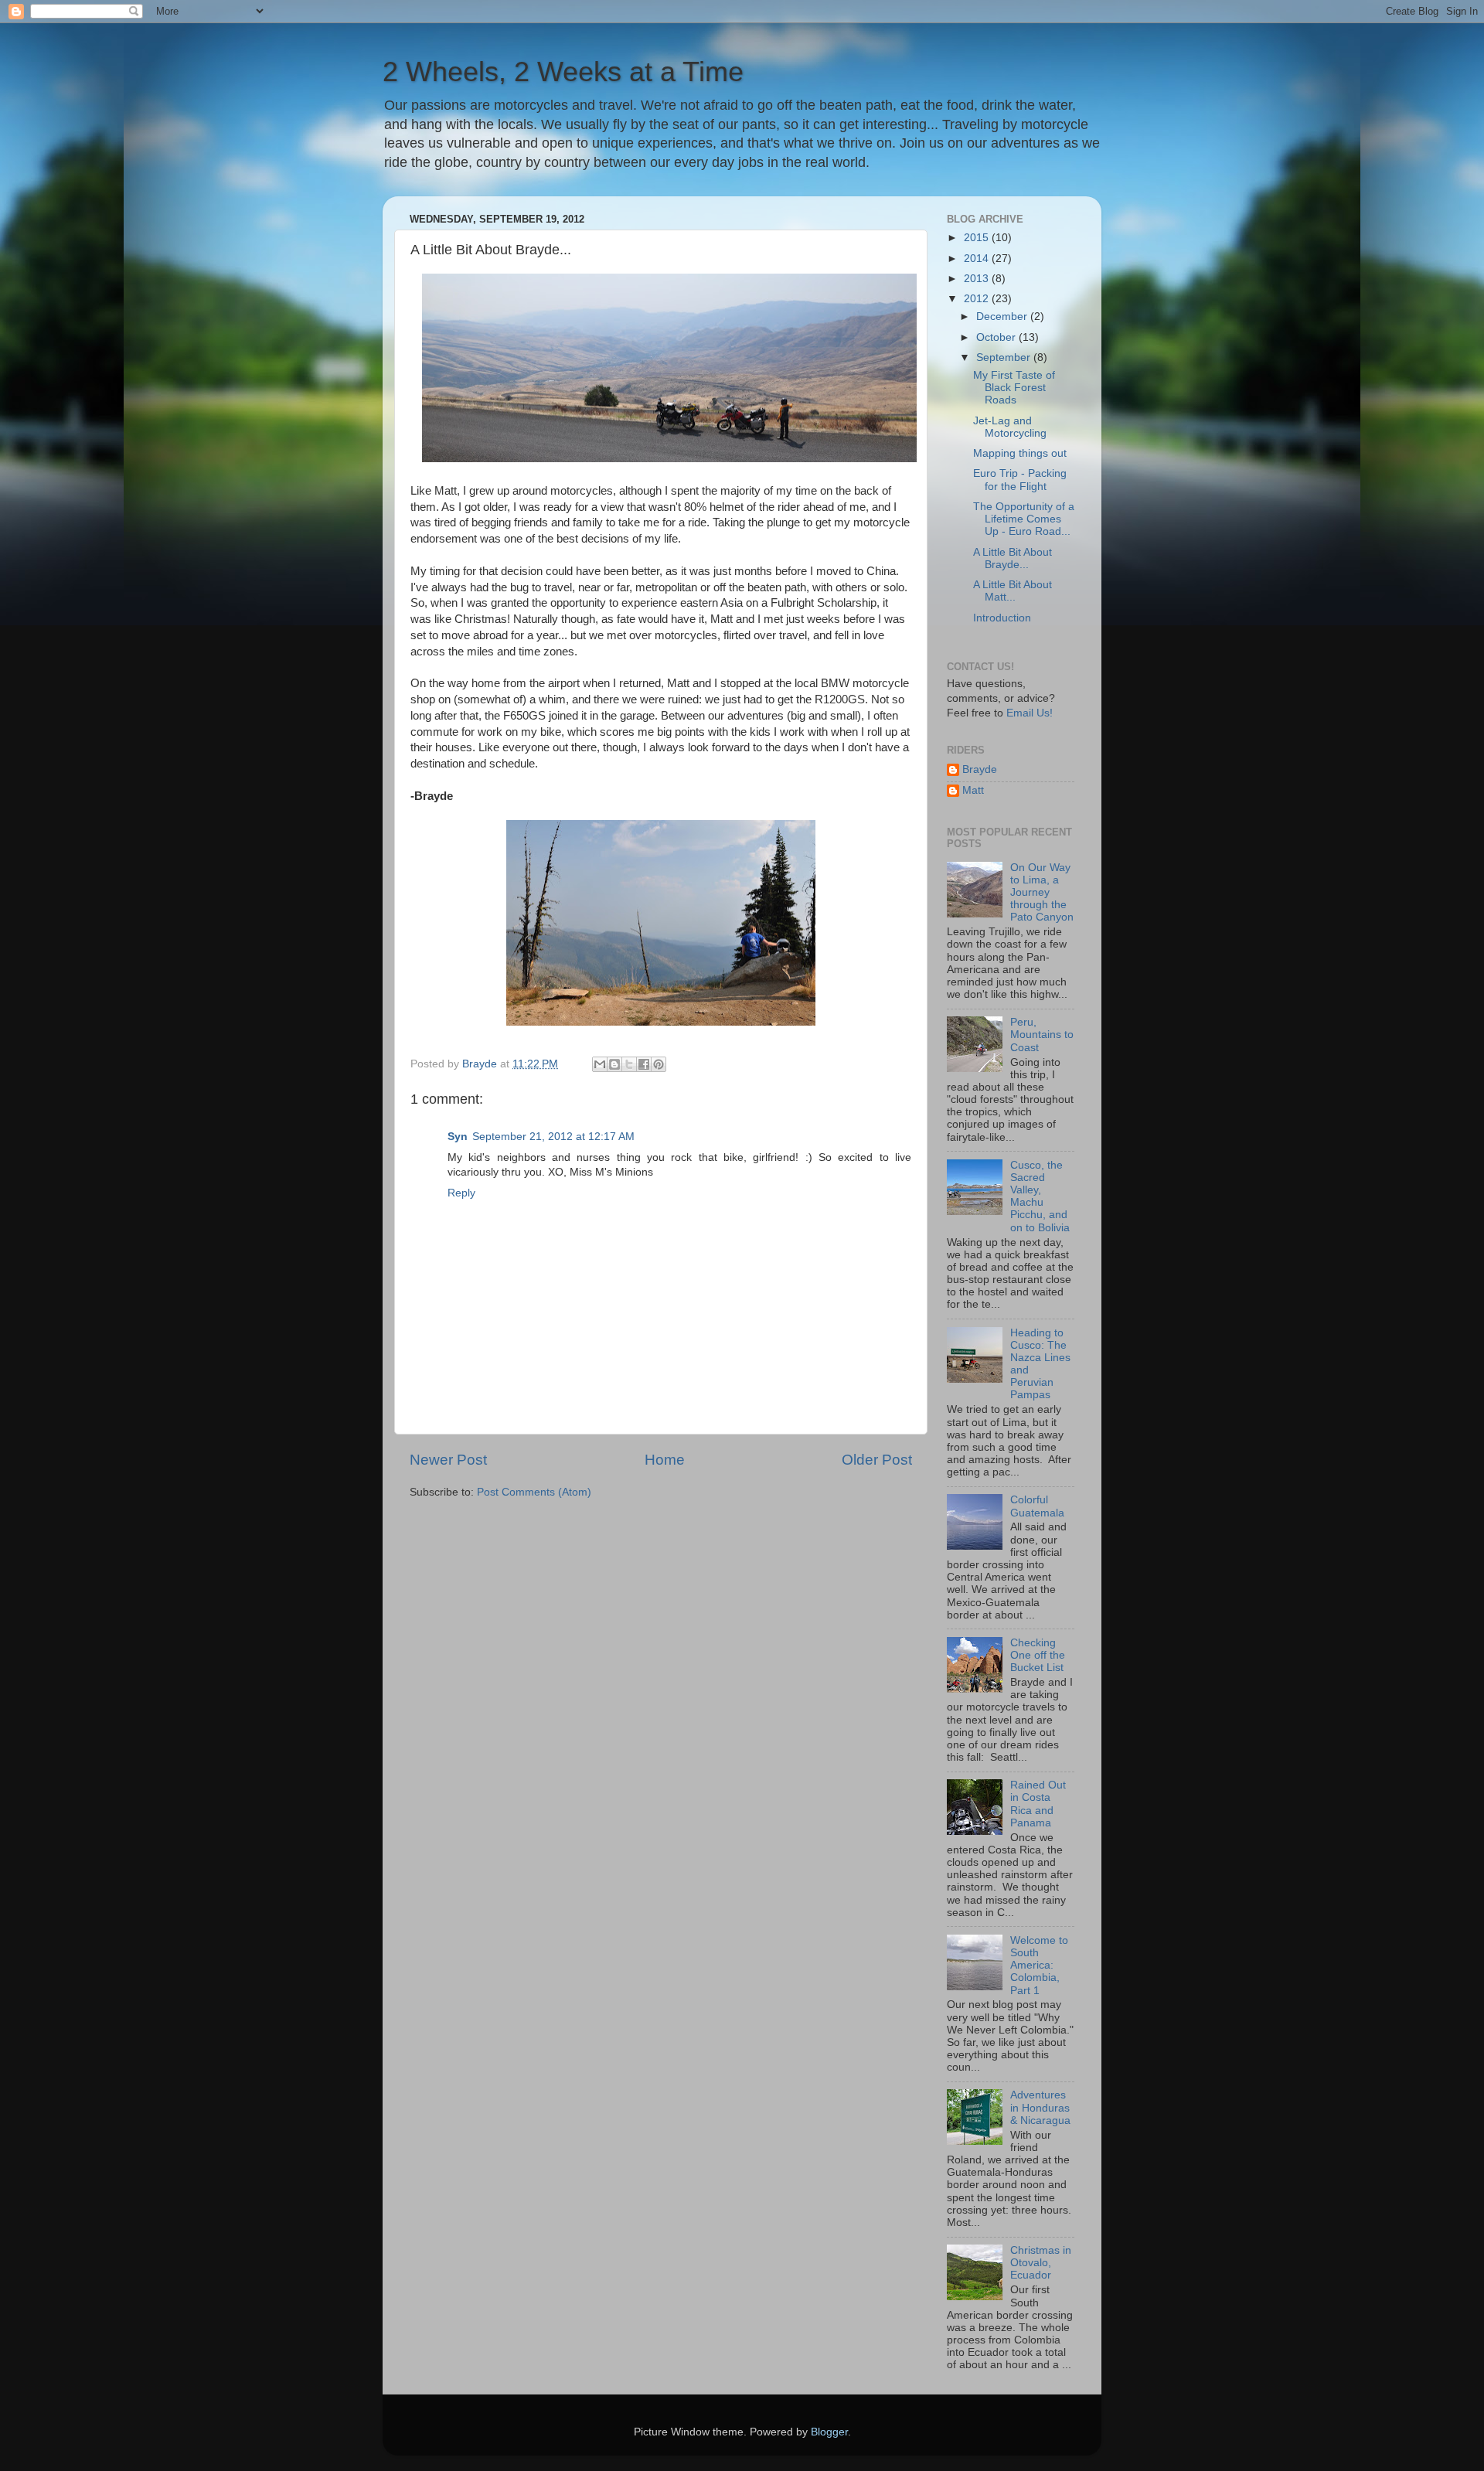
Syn (458, 1137)
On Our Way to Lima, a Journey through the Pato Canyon (1042, 893)
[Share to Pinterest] (659, 1064)
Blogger (829, 2432)
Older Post (877, 1460)
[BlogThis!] (614, 1064)
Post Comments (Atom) (534, 1492)
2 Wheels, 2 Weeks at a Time (563, 71)
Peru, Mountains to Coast (1042, 1035)
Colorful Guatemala (1037, 1506)
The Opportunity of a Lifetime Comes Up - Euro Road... (1024, 519)
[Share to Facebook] (644, 1064)
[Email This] (600, 1064)
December (1003, 317)
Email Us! (1030, 713)
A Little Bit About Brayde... (1013, 558)
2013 (978, 279)
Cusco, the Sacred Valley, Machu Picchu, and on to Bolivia (1040, 1196)
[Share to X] (629, 1064)
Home (665, 1460)
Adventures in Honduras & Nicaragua (1040, 2107)
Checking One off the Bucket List (1038, 1655)
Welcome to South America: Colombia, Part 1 (1039, 1966)
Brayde (980, 769)
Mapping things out (1020, 453)
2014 (978, 259)
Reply (461, 1193)
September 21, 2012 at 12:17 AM (553, 1137)
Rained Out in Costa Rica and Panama (1038, 1804)
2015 (978, 238)
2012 (978, 299)
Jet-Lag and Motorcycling (1010, 427)
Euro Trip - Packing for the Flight (1020, 480)
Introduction (1002, 618)
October (997, 337)
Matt (973, 790)
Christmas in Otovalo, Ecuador (1041, 2263)
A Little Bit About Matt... (1013, 591)
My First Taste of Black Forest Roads (1014, 388)
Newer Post (448, 1460)
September (1005, 357)
